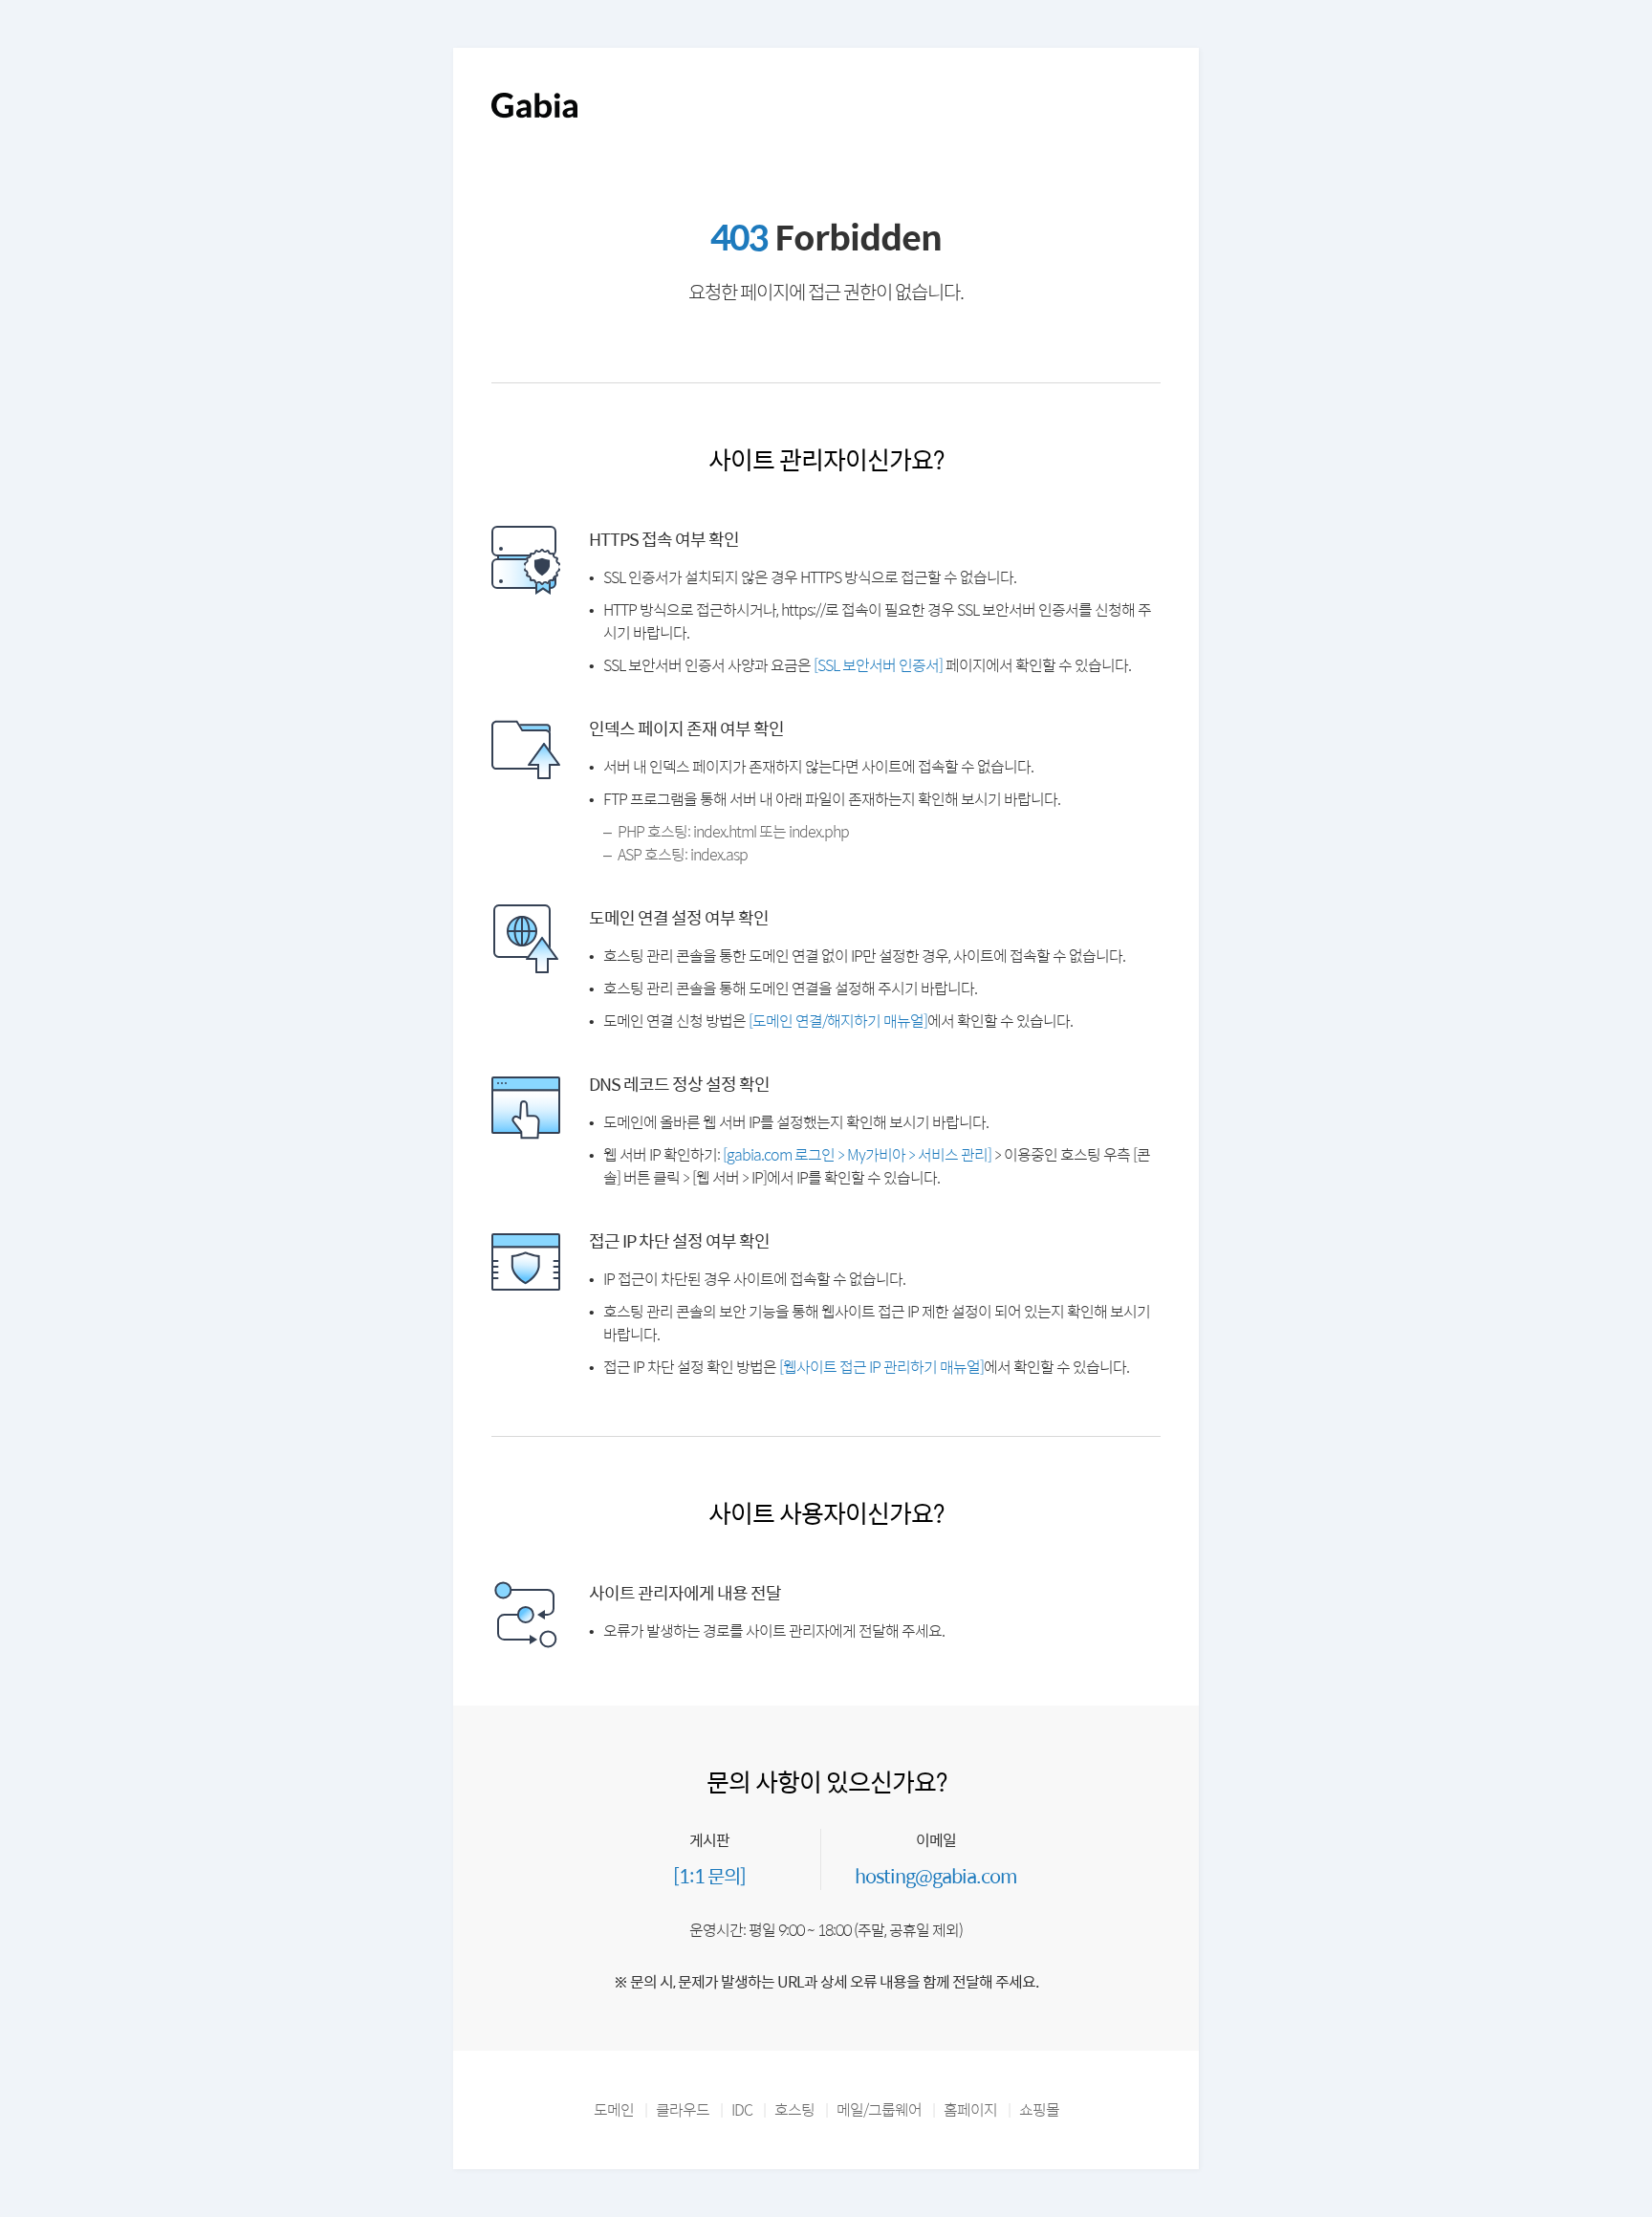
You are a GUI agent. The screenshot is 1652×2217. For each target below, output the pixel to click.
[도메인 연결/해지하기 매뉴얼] (838, 1021)
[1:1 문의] (709, 1875)
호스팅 (794, 2109)
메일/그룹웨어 (879, 2109)
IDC (742, 2109)
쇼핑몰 (1039, 2109)
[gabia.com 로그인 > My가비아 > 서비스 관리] (857, 1154)
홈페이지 (970, 2109)
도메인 (614, 2109)
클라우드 (683, 2109)
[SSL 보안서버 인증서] (878, 665)
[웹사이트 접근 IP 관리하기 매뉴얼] (881, 1367)
